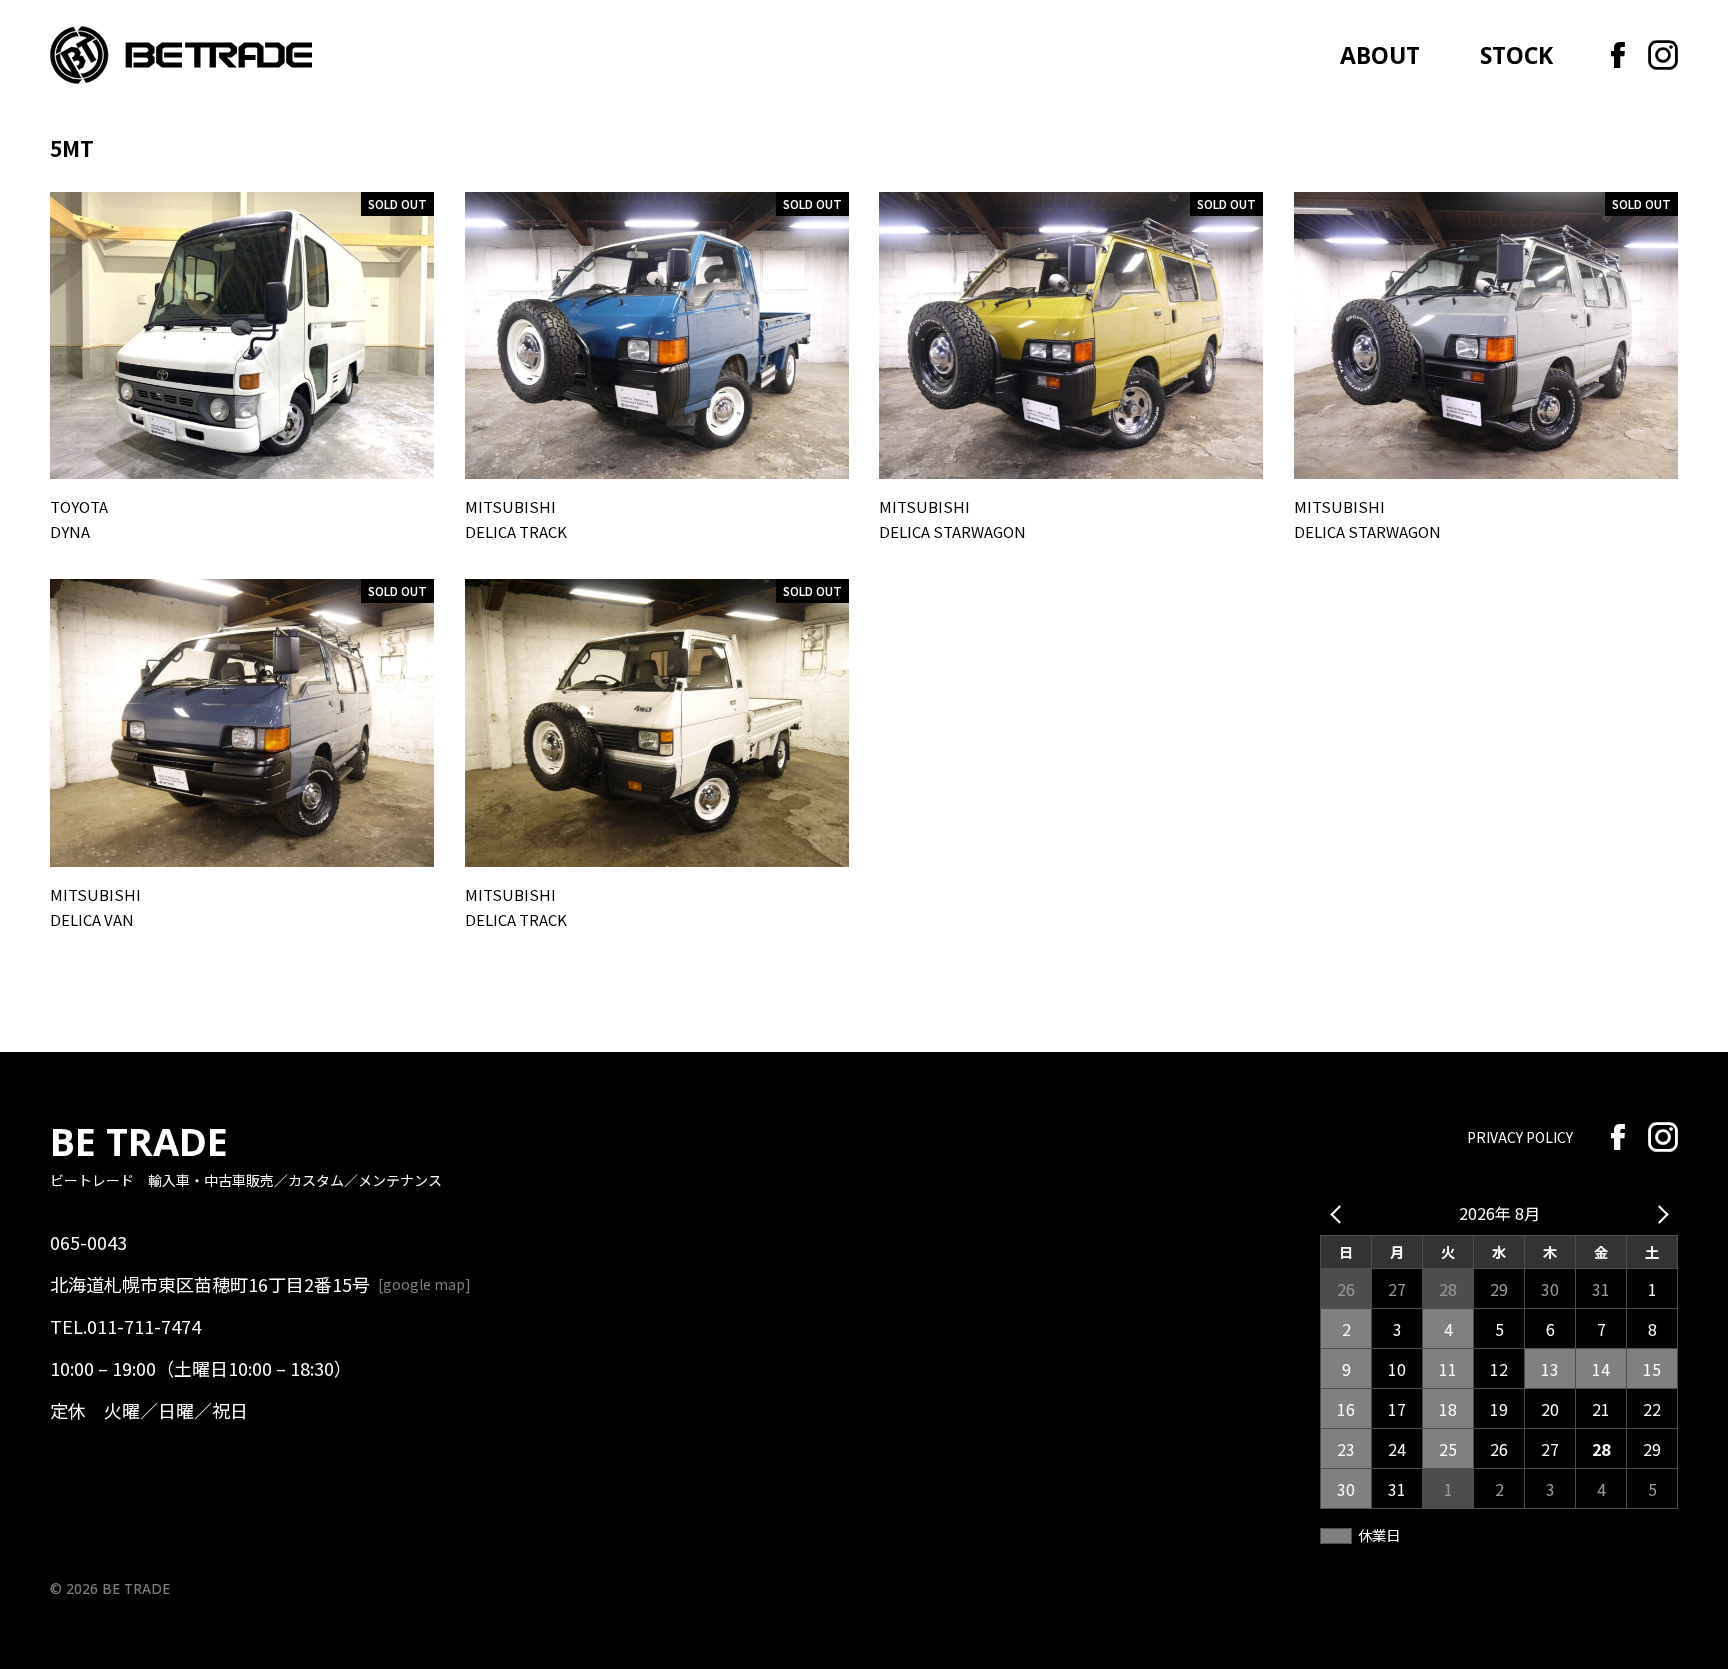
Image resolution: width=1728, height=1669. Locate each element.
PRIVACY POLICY (1520, 1137)
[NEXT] (1659, 1214)
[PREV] (1339, 1214)
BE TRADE (139, 1141)
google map (424, 1284)
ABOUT (1380, 55)
